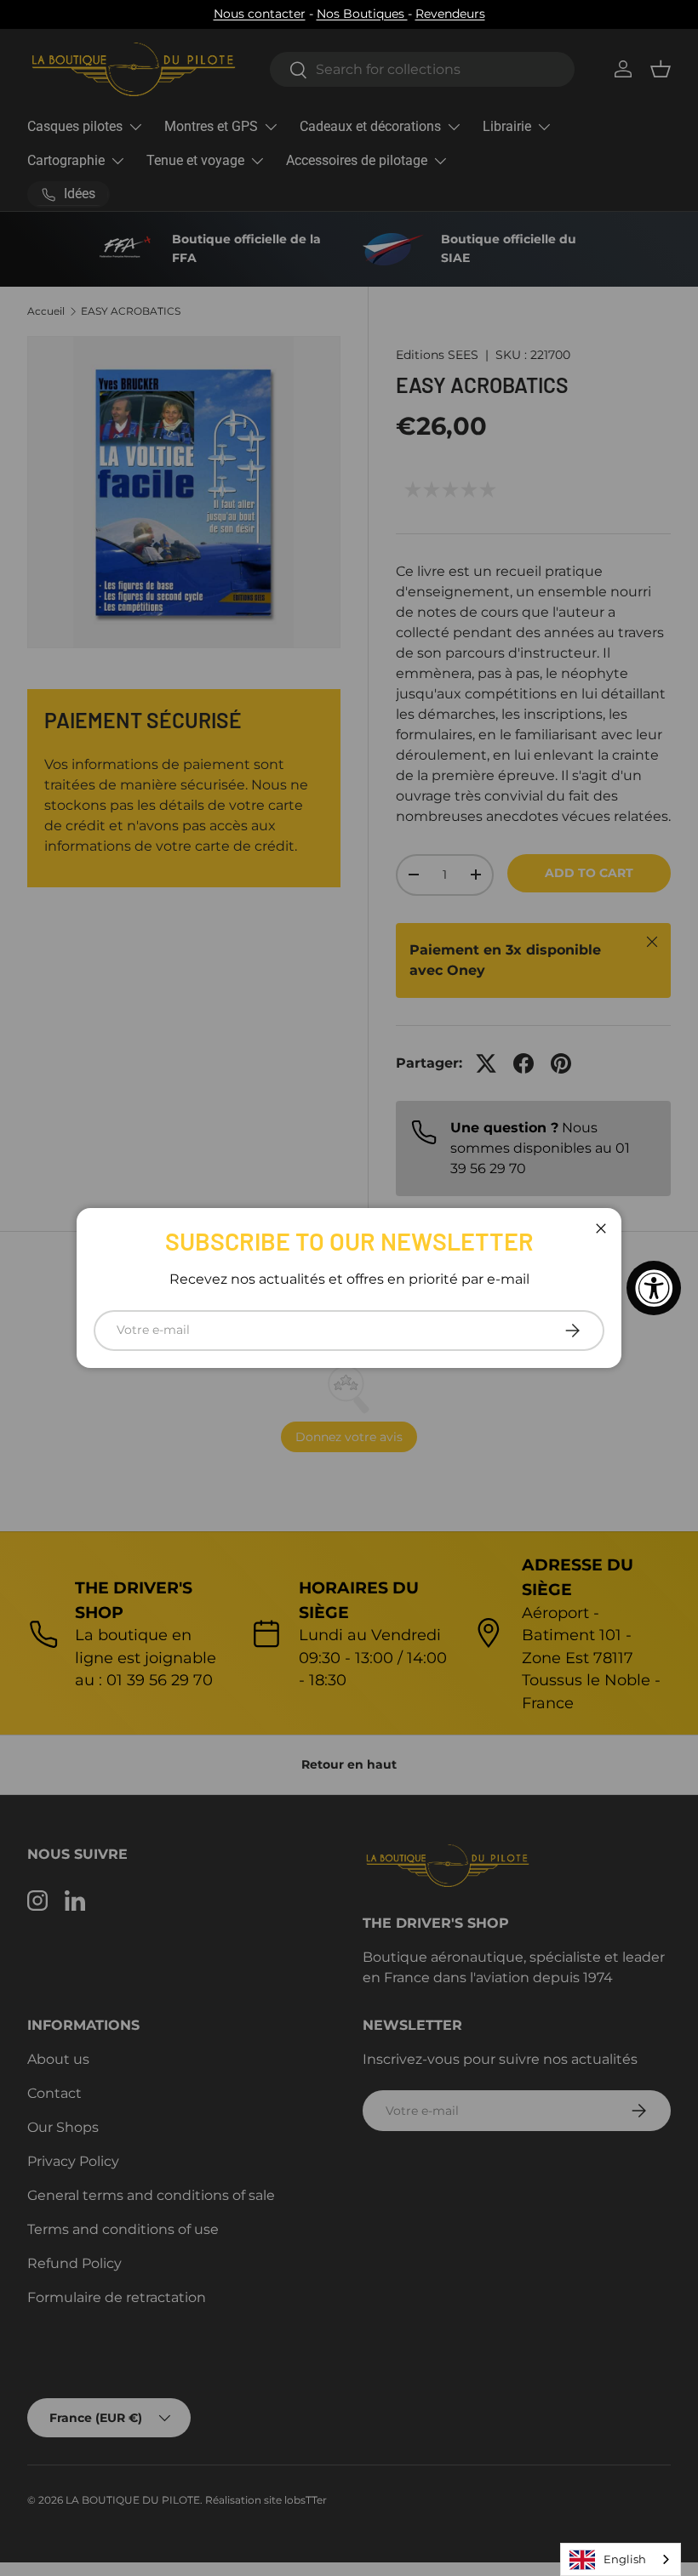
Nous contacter (260, 14)
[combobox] (621, 2559)
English (625, 2559)
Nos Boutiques (362, 14)
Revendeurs (450, 14)
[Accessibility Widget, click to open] (654, 1288)
